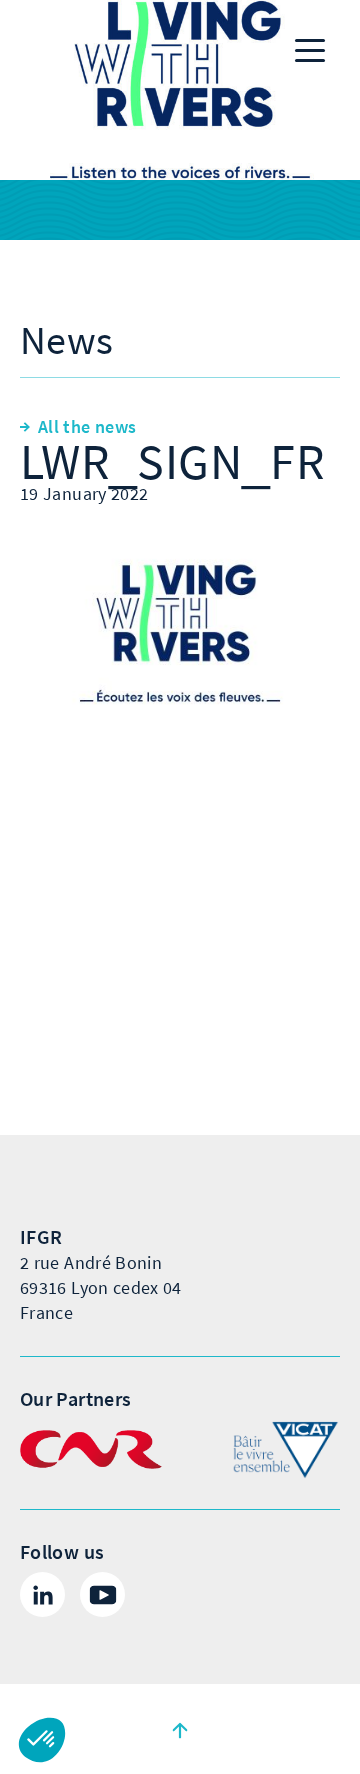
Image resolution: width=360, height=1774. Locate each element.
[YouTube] (102, 1594)
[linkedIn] (42, 1594)
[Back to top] (180, 1729)
